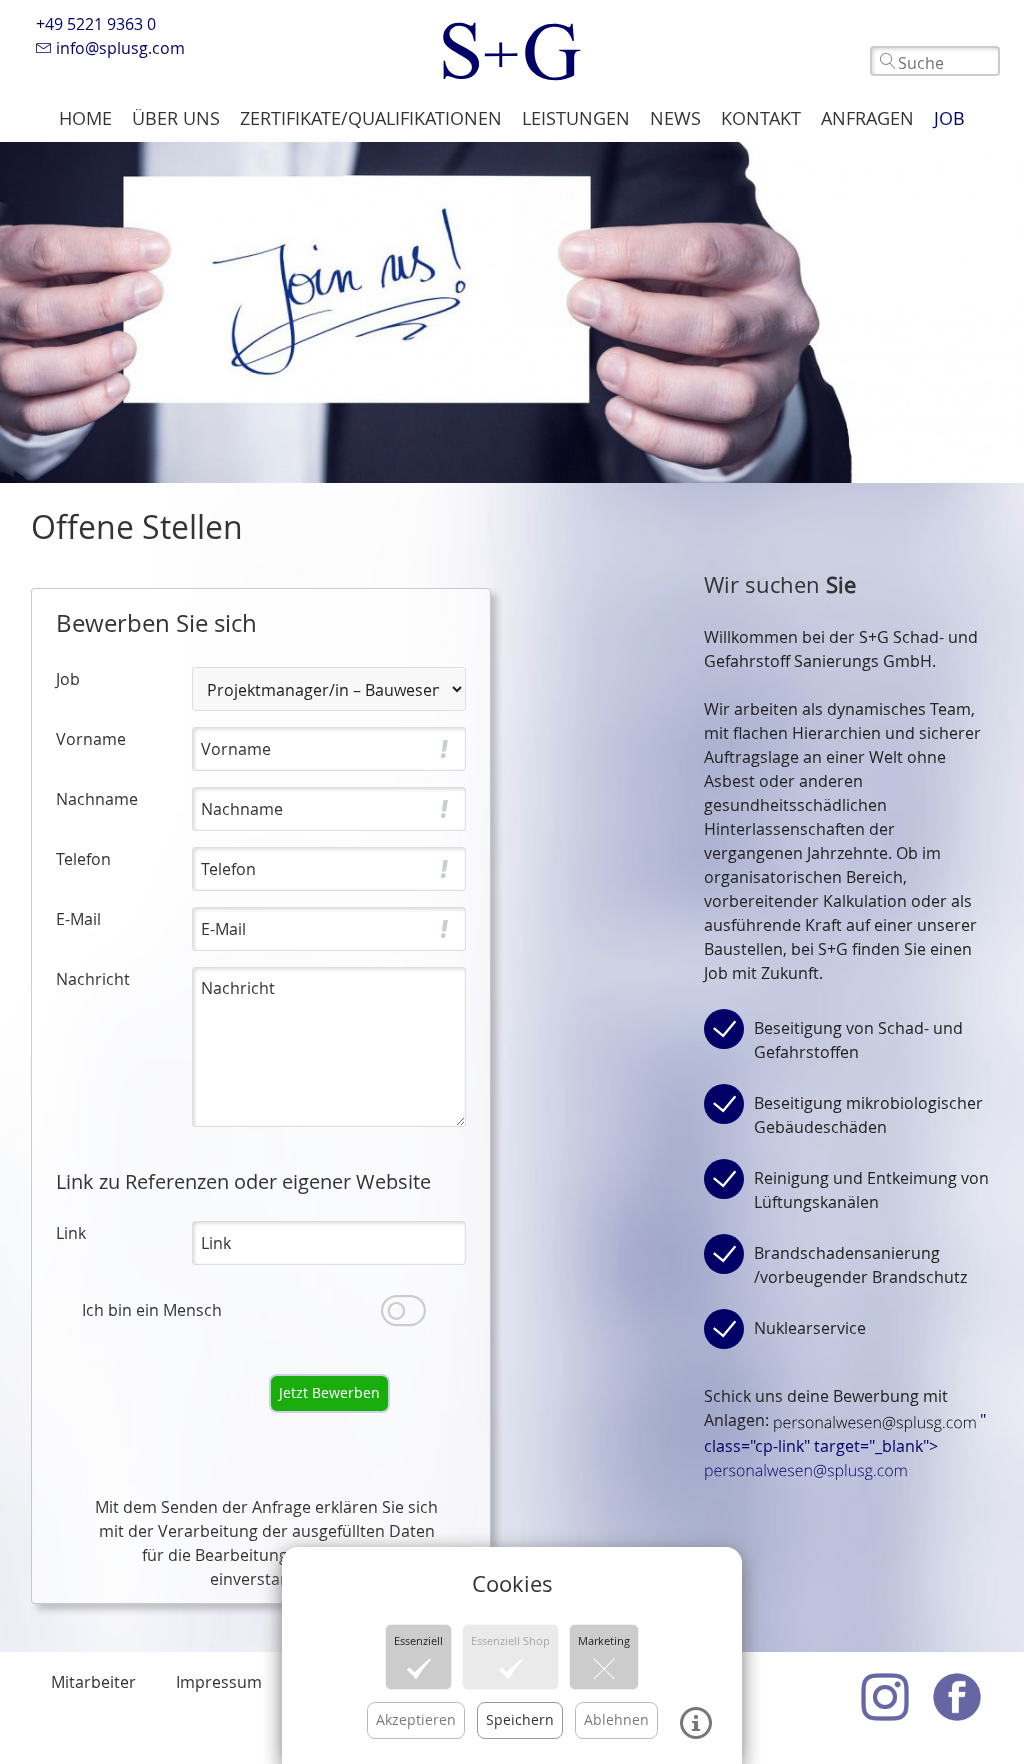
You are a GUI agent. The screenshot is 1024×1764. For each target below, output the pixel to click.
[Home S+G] (512, 46)
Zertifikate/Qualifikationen (371, 118)
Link (71, 1233)
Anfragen (867, 118)
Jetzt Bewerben (329, 1392)
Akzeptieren (416, 1719)
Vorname (91, 739)
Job (949, 118)
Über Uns (176, 118)
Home (85, 118)
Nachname (97, 799)
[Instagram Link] (885, 1697)
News (675, 118)
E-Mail (78, 919)
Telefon (83, 859)
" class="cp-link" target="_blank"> (845, 1433)
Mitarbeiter (93, 1682)
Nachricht (93, 979)
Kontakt (761, 118)
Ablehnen (616, 1719)
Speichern (520, 1719)
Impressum (219, 1682)
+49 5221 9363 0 (96, 24)
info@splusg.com (118, 48)
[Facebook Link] (957, 1697)
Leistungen (576, 118)
